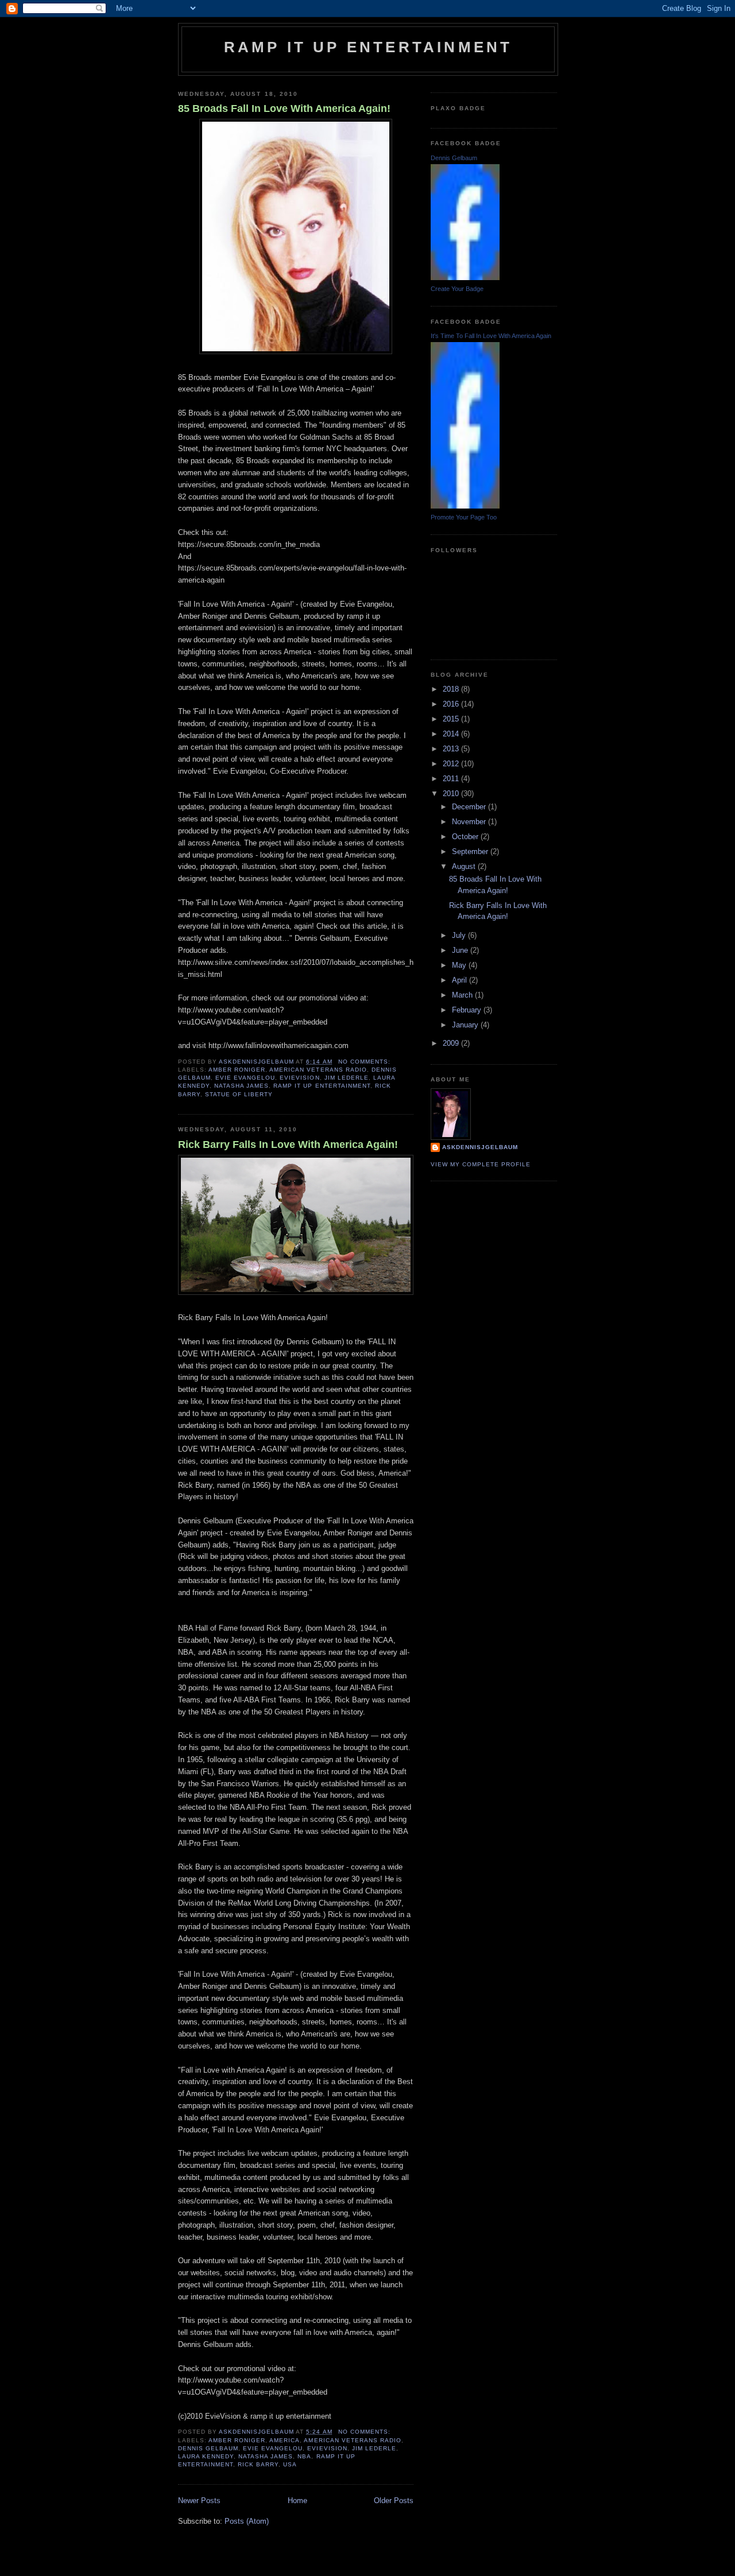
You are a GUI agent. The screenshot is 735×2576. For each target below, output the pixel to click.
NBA (304, 2456)
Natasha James (241, 1086)
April (461, 980)
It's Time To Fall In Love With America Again (491, 336)
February (468, 1010)
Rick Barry (258, 2464)
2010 (452, 794)
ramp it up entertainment (368, 47)
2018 (452, 689)
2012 (452, 764)
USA (290, 2464)
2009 (452, 1043)
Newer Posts (199, 2501)
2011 (452, 779)
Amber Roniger (237, 1070)
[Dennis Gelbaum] (465, 278)
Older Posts (394, 2501)
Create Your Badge (457, 289)
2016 (452, 704)
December (470, 807)
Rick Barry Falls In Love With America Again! (288, 1145)
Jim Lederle (347, 1078)
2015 (452, 719)
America (285, 2440)
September (471, 851)
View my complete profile (481, 1164)
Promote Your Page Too (464, 517)
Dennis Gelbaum (208, 2448)
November (470, 822)
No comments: (365, 1062)
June (461, 950)
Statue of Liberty (239, 1094)
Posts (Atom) (247, 2521)
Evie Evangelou (245, 1078)
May (460, 965)
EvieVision (299, 1078)
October (466, 837)
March (463, 995)
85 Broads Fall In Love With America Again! (284, 108)
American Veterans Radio (318, 1070)
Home (297, 2501)
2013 (452, 749)
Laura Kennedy (206, 2456)
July (460, 935)
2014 (452, 734)
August (465, 866)
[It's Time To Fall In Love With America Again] (465, 506)
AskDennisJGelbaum (480, 1147)
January (466, 1025)
